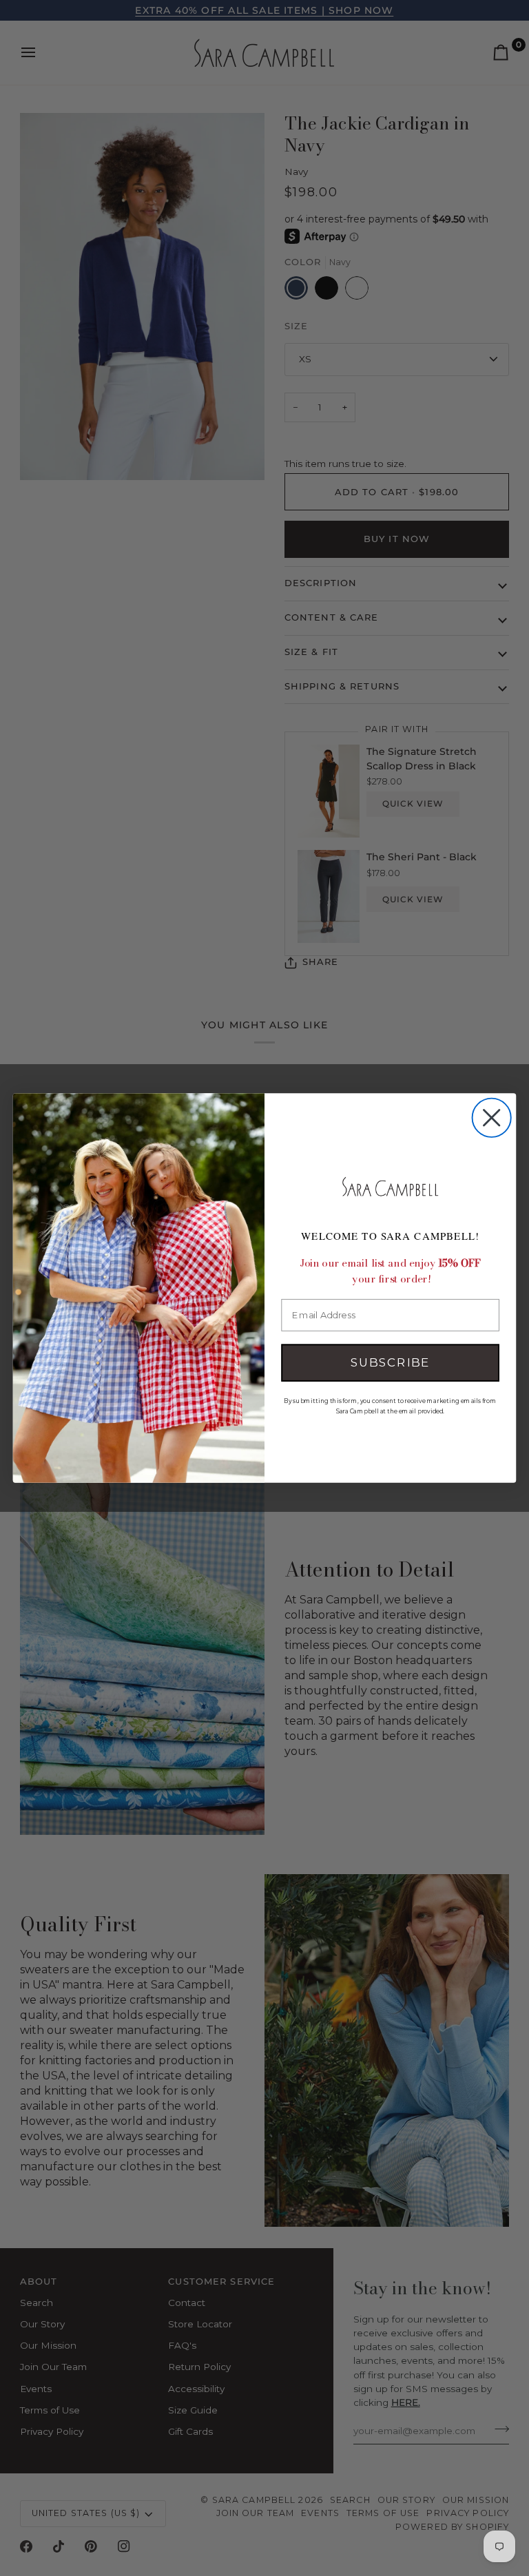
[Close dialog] (492, 1118)
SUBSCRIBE (390, 1363)
